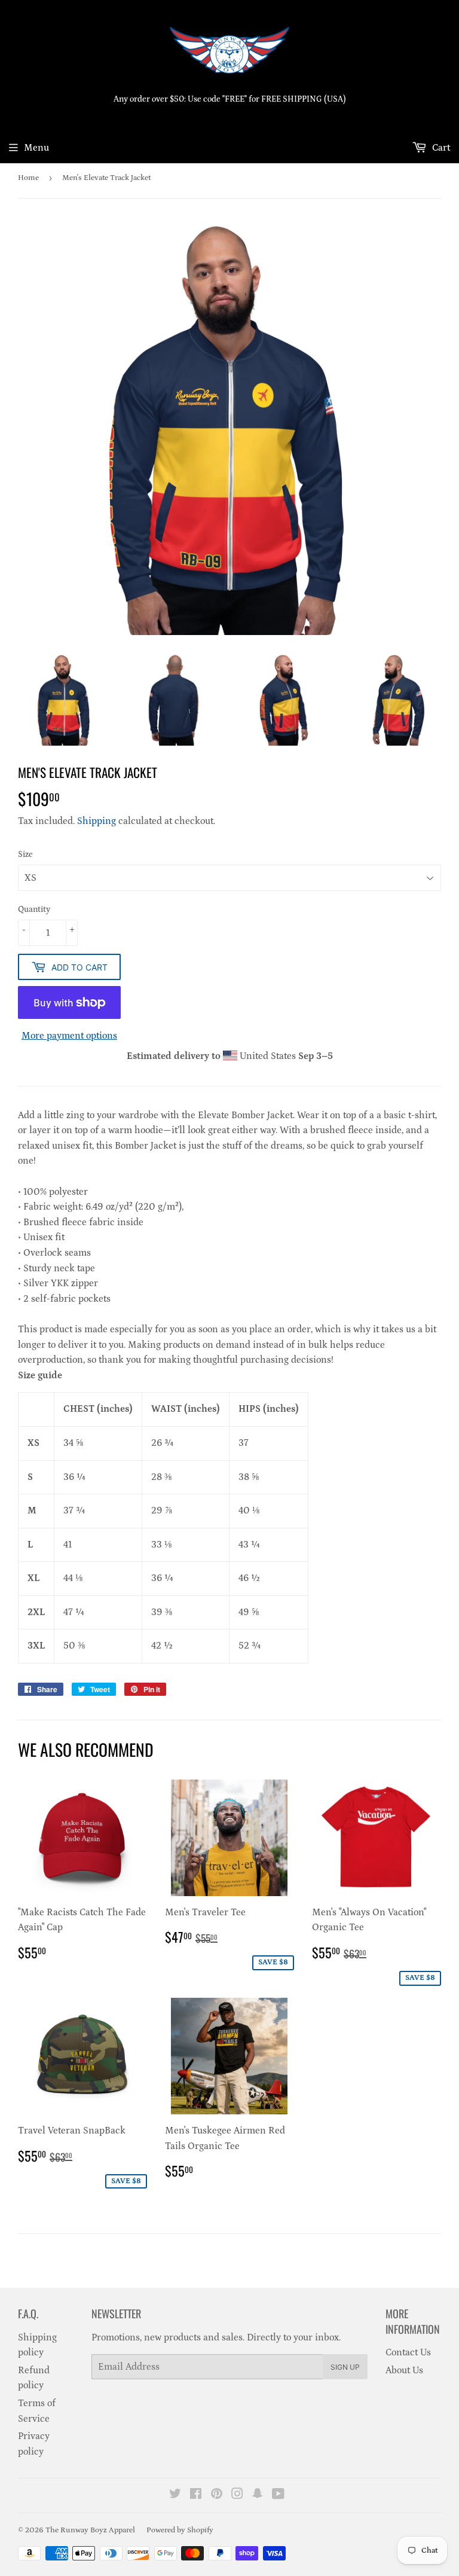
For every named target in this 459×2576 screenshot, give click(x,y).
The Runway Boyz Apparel (90, 2530)
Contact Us (408, 2352)
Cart (440, 148)
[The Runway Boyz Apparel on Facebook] (196, 2495)
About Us (404, 2370)
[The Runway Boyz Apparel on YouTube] (278, 2495)
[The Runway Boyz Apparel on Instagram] (237, 2495)
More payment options (69, 1036)
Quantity (34, 909)
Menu (36, 148)
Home (28, 178)
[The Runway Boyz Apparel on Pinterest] (217, 2495)
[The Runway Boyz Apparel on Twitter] (175, 2495)
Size (25, 854)
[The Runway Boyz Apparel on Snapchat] (258, 2495)
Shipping (97, 821)
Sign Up (345, 2367)
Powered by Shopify (180, 2530)
